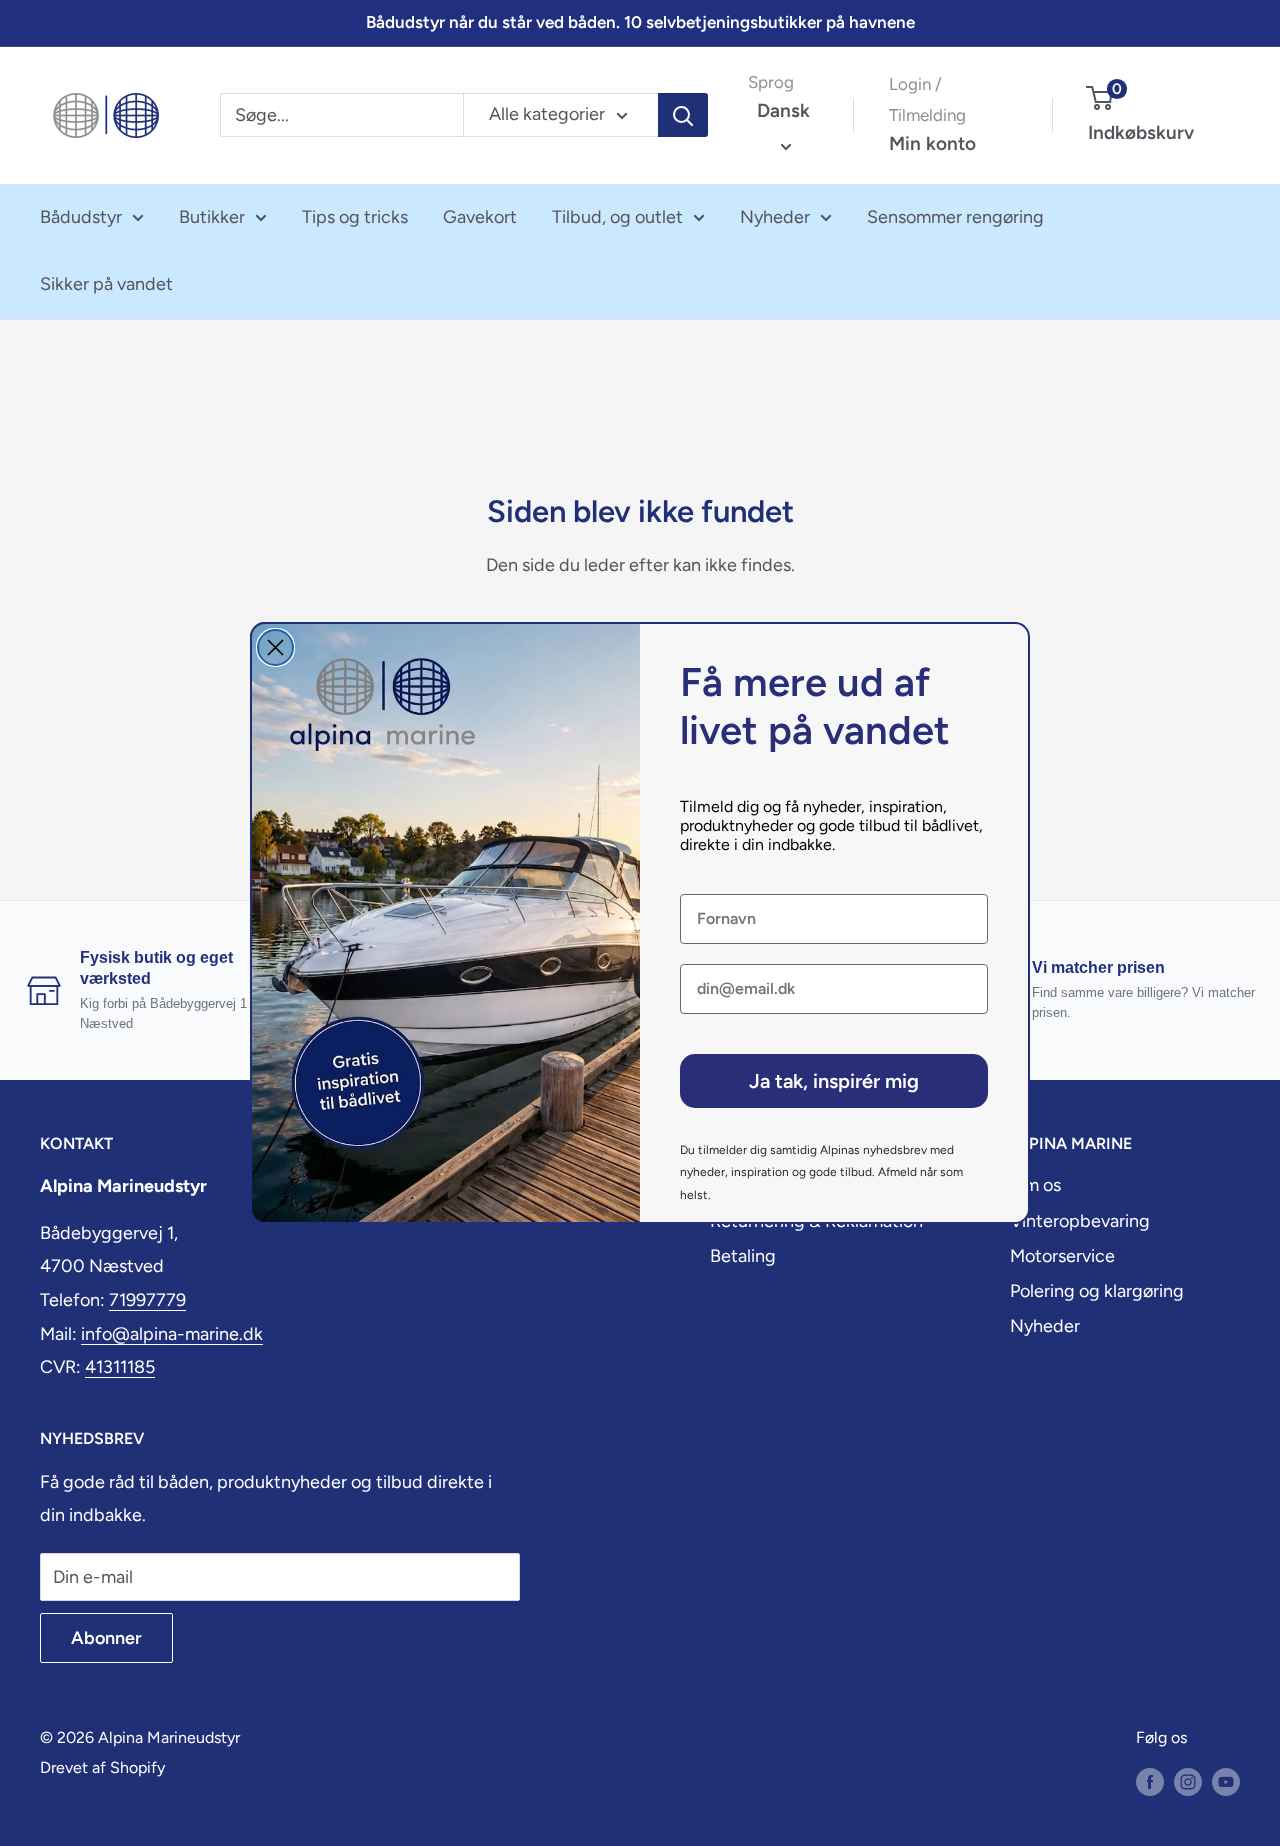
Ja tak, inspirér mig (834, 1081)
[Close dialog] (275, 647)
